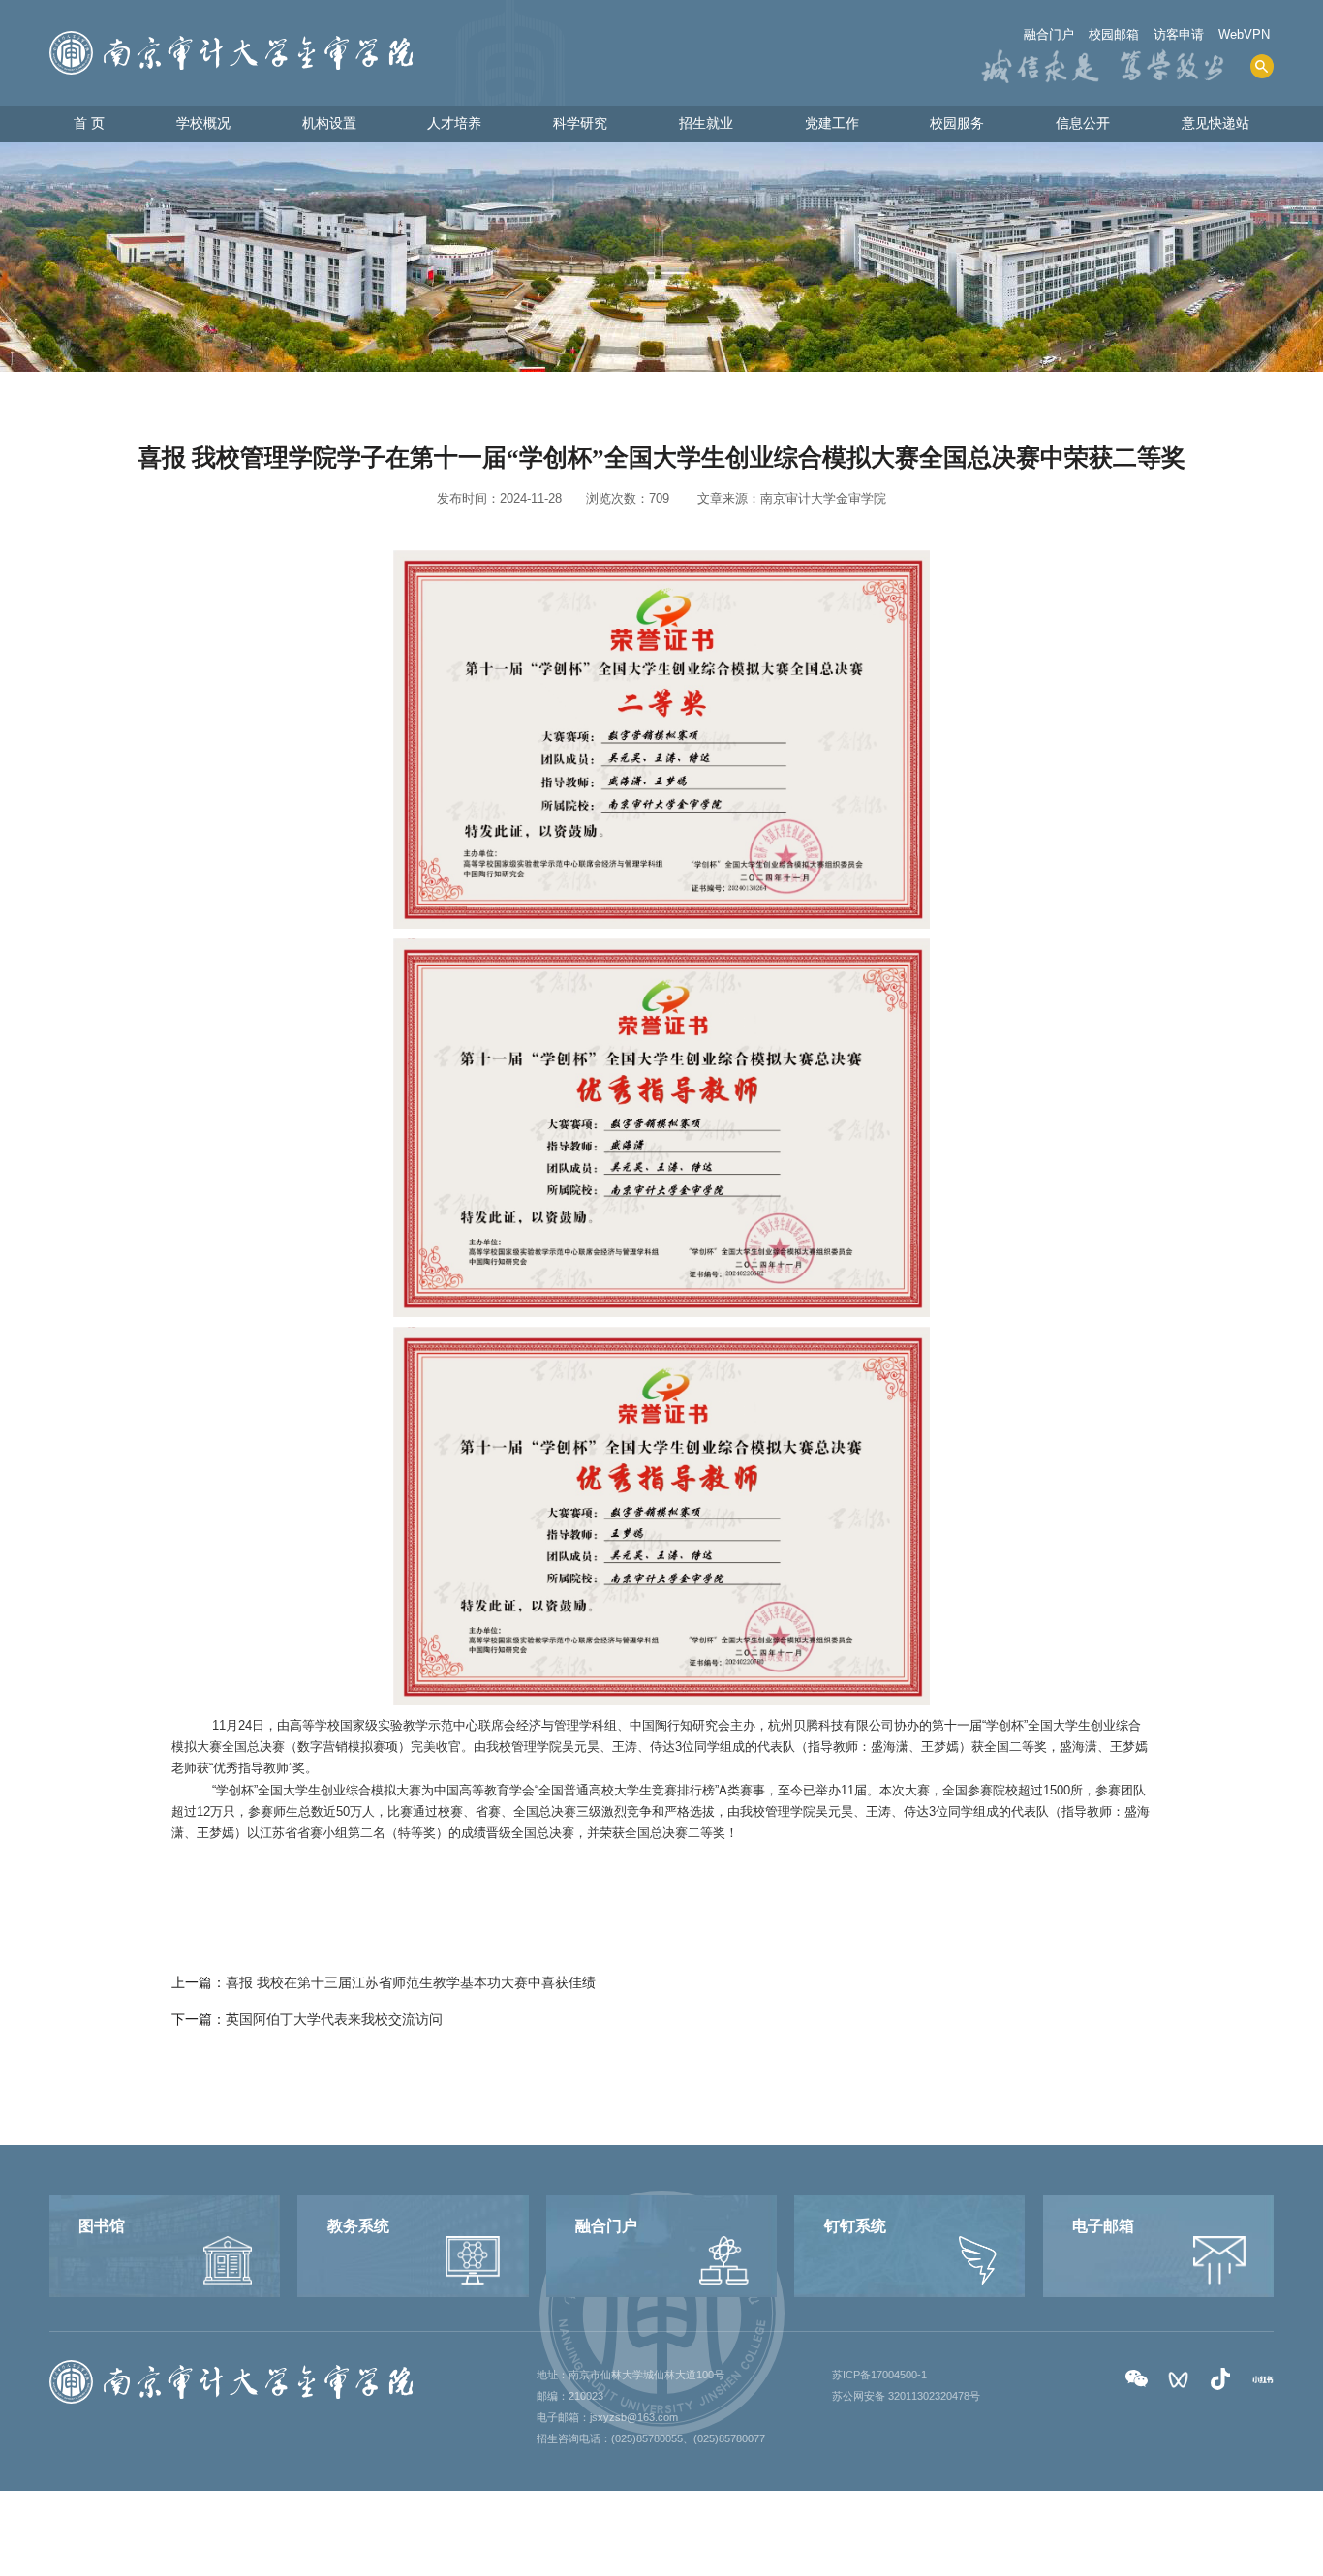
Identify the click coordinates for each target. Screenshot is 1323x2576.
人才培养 (454, 123)
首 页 (89, 123)
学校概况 (203, 123)
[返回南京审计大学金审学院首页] (231, 37)
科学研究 (580, 123)
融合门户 (1049, 35)
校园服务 (957, 123)
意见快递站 (1215, 123)
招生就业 (706, 123)
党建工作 (832, 123)
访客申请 (1179, 35)
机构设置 (329, 123)
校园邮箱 (1114, 35)
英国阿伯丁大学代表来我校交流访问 (334, 2019)
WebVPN (1244, 35)
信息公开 (1083, 123)
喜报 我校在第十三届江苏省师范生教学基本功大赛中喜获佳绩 (411, 1982)
